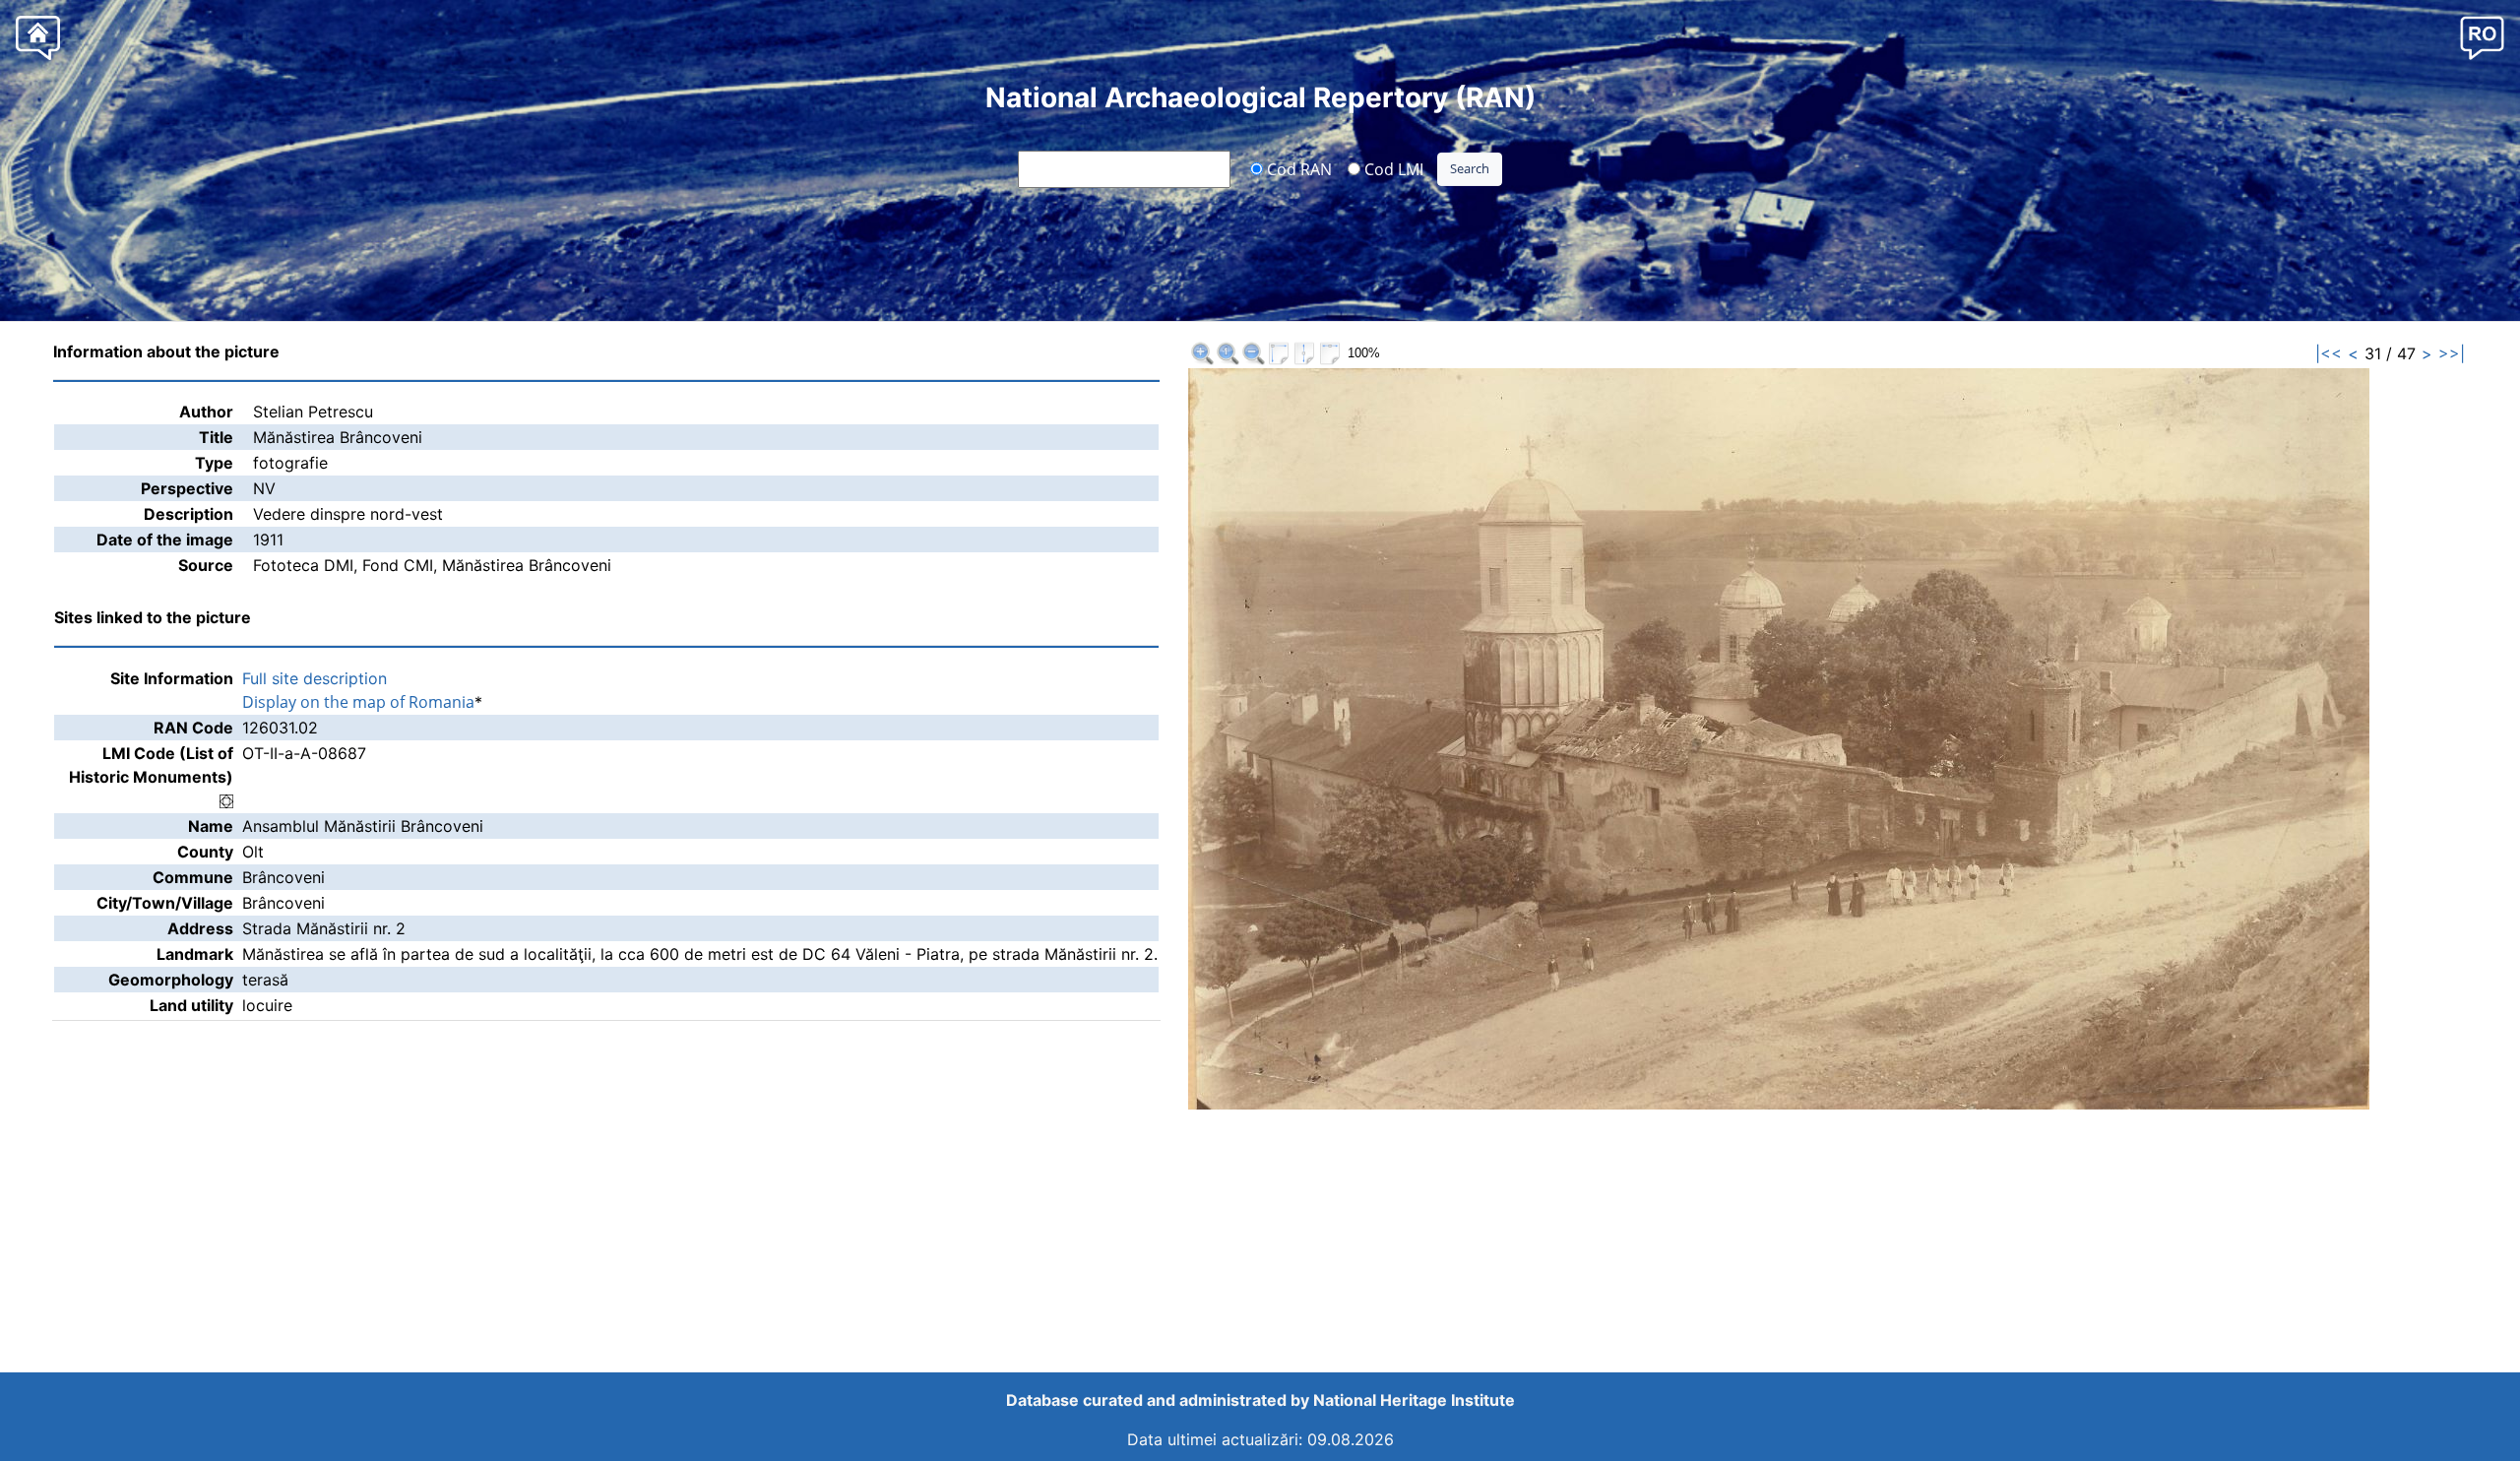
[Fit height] (1304, 353)
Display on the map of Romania (358, 702)
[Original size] (1228, 353)
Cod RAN (1297, 168)
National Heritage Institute (1414, 1400)
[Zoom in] (1202, 353)
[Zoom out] (1253, 353)
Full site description (315, 678)
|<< (2329, 353)
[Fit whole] (1279, 353)
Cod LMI (1392, 168)
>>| (2452, 353)
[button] (2482, 37)
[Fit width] (1330, 353)
